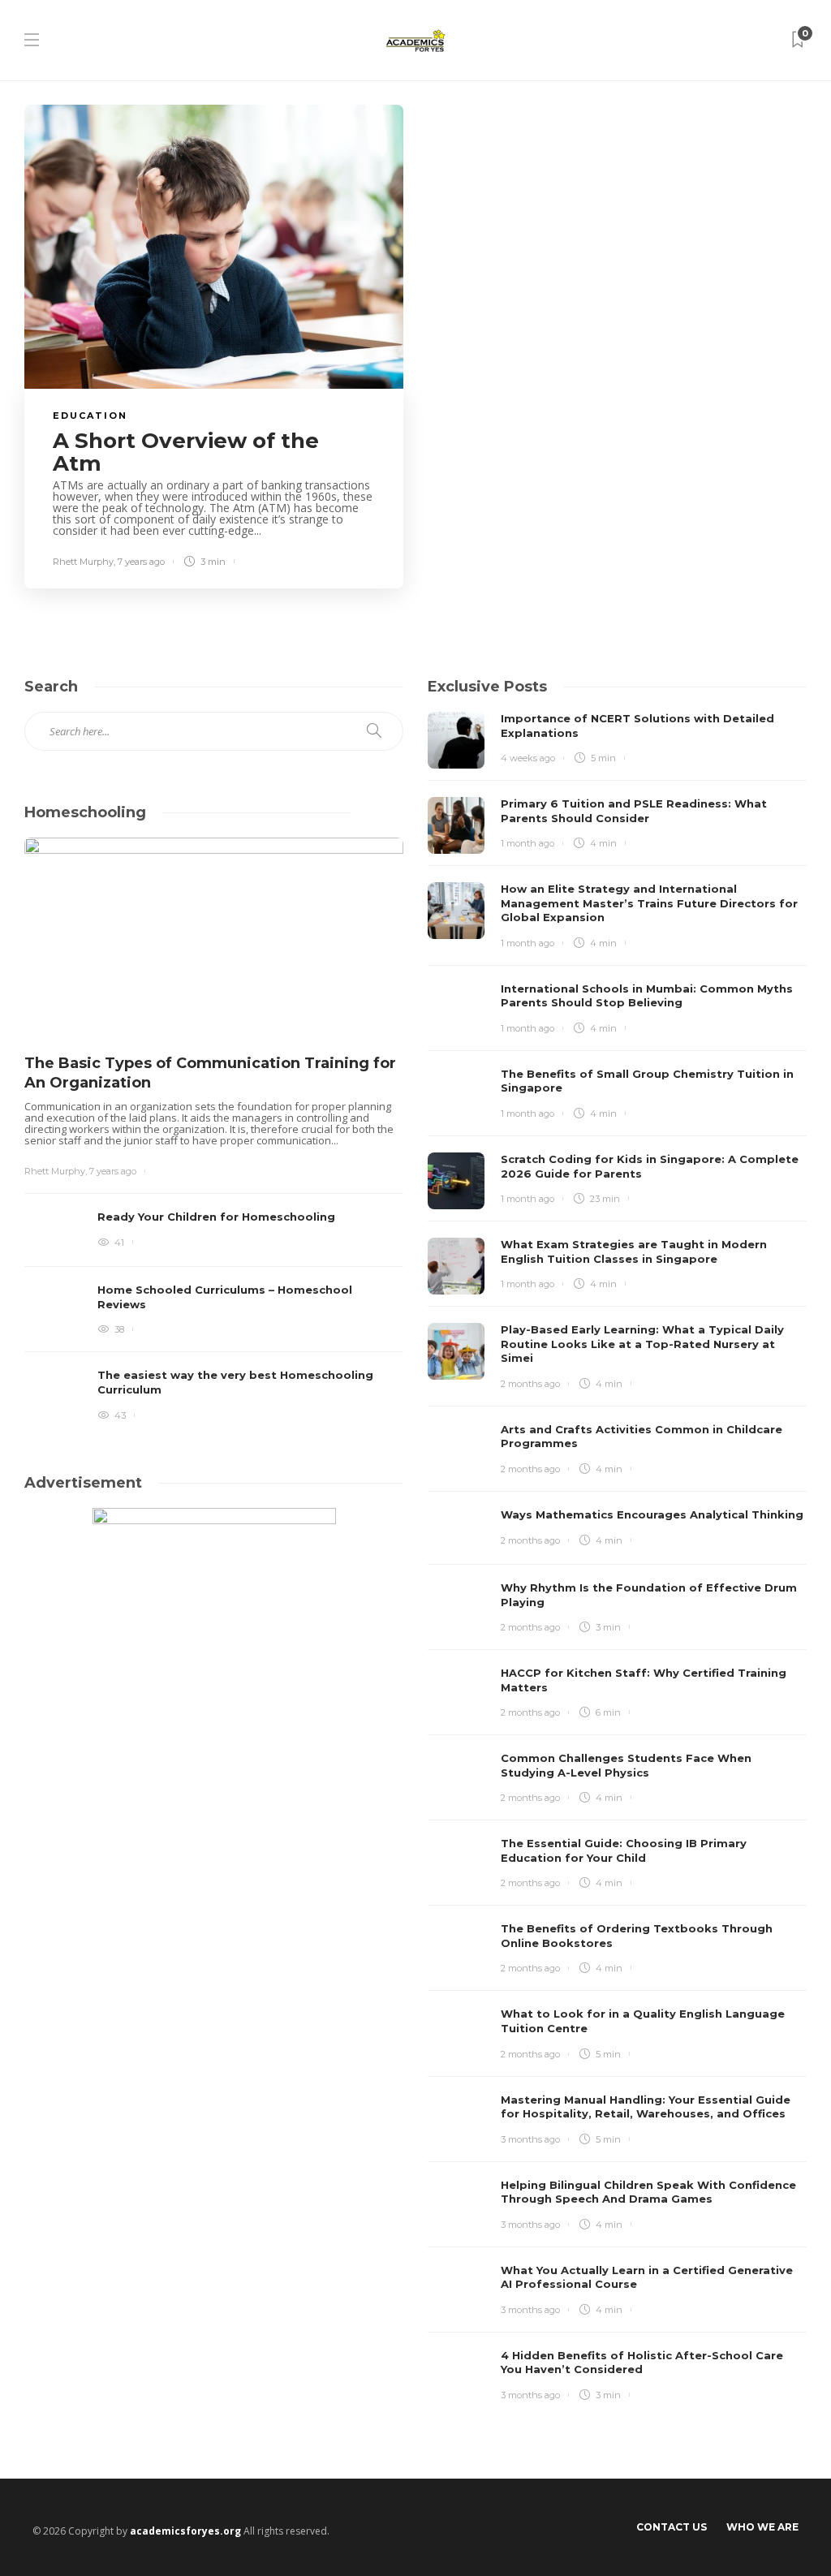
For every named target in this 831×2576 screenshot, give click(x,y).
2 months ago (530, 1384)
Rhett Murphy (83, 562)
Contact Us (672, 2527)
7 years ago (141, 562)
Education (90, 416)
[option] (214, 1131)
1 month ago (527, 843)
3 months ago (530, 2139)
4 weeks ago (528, 758)
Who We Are (762, 2527)
